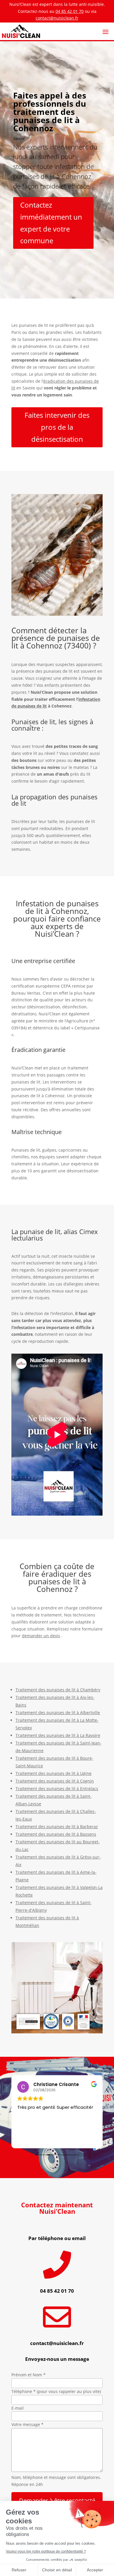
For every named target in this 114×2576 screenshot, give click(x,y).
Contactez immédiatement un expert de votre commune (51, 223)
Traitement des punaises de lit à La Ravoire (58, 1735)
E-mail (18, 2408)
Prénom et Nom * (28, 2375)
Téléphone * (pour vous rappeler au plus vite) (56, 2391)
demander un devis (41, 1636)
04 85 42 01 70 (70, 11)
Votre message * (27, 2424)
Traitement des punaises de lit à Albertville (58, 1713)
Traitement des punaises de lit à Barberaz (57, 1827)
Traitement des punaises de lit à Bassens (56, 1834)
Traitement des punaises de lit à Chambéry (58, 1690)
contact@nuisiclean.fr (57, 18)
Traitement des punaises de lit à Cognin (55, 1781)
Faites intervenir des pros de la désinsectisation (57, 427)
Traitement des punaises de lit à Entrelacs (57, 1789)
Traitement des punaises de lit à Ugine (53, 1773)
